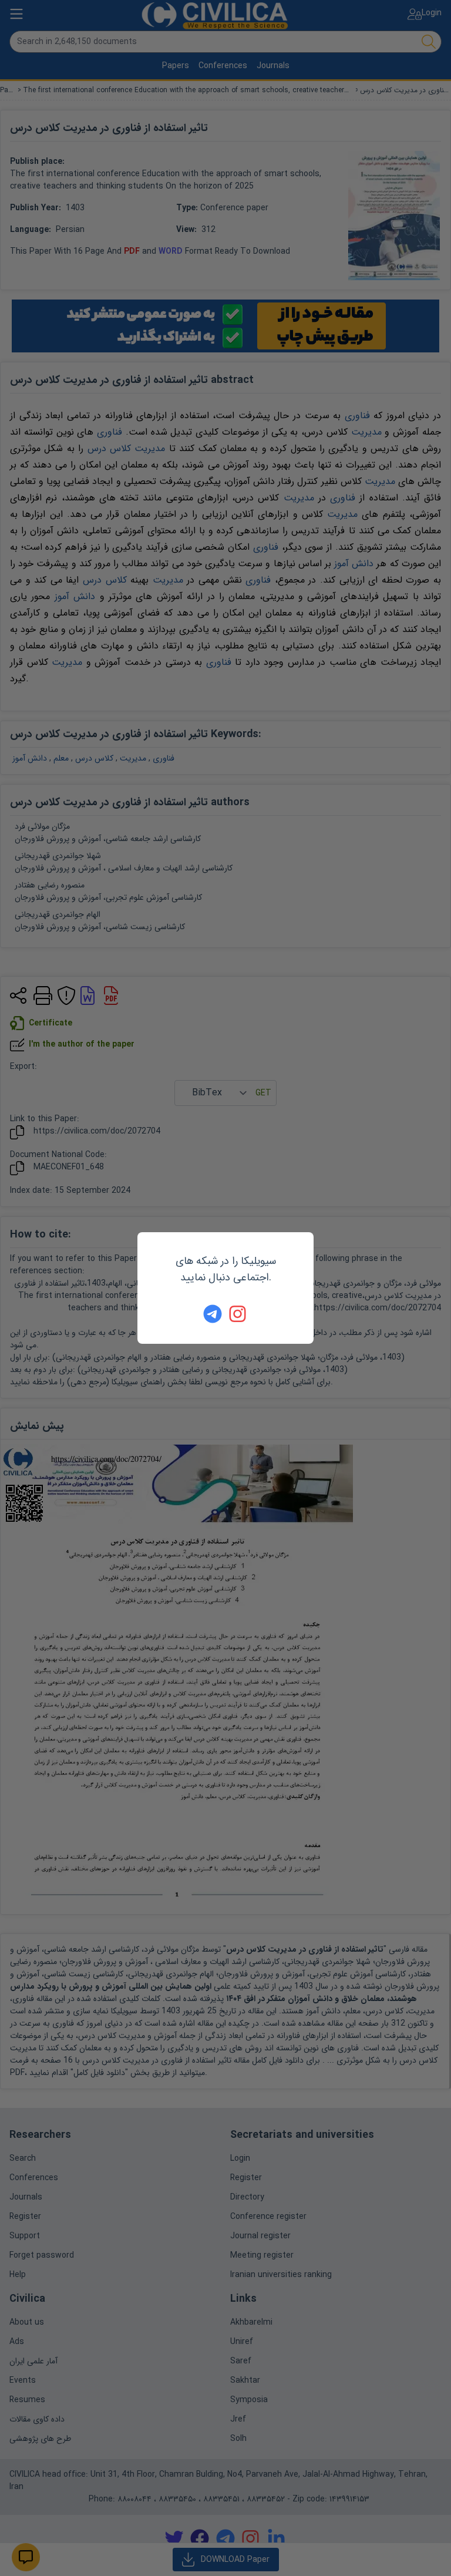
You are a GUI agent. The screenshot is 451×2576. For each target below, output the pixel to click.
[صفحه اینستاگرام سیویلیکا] (238, 1314)
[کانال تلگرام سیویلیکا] (213, 1314)
